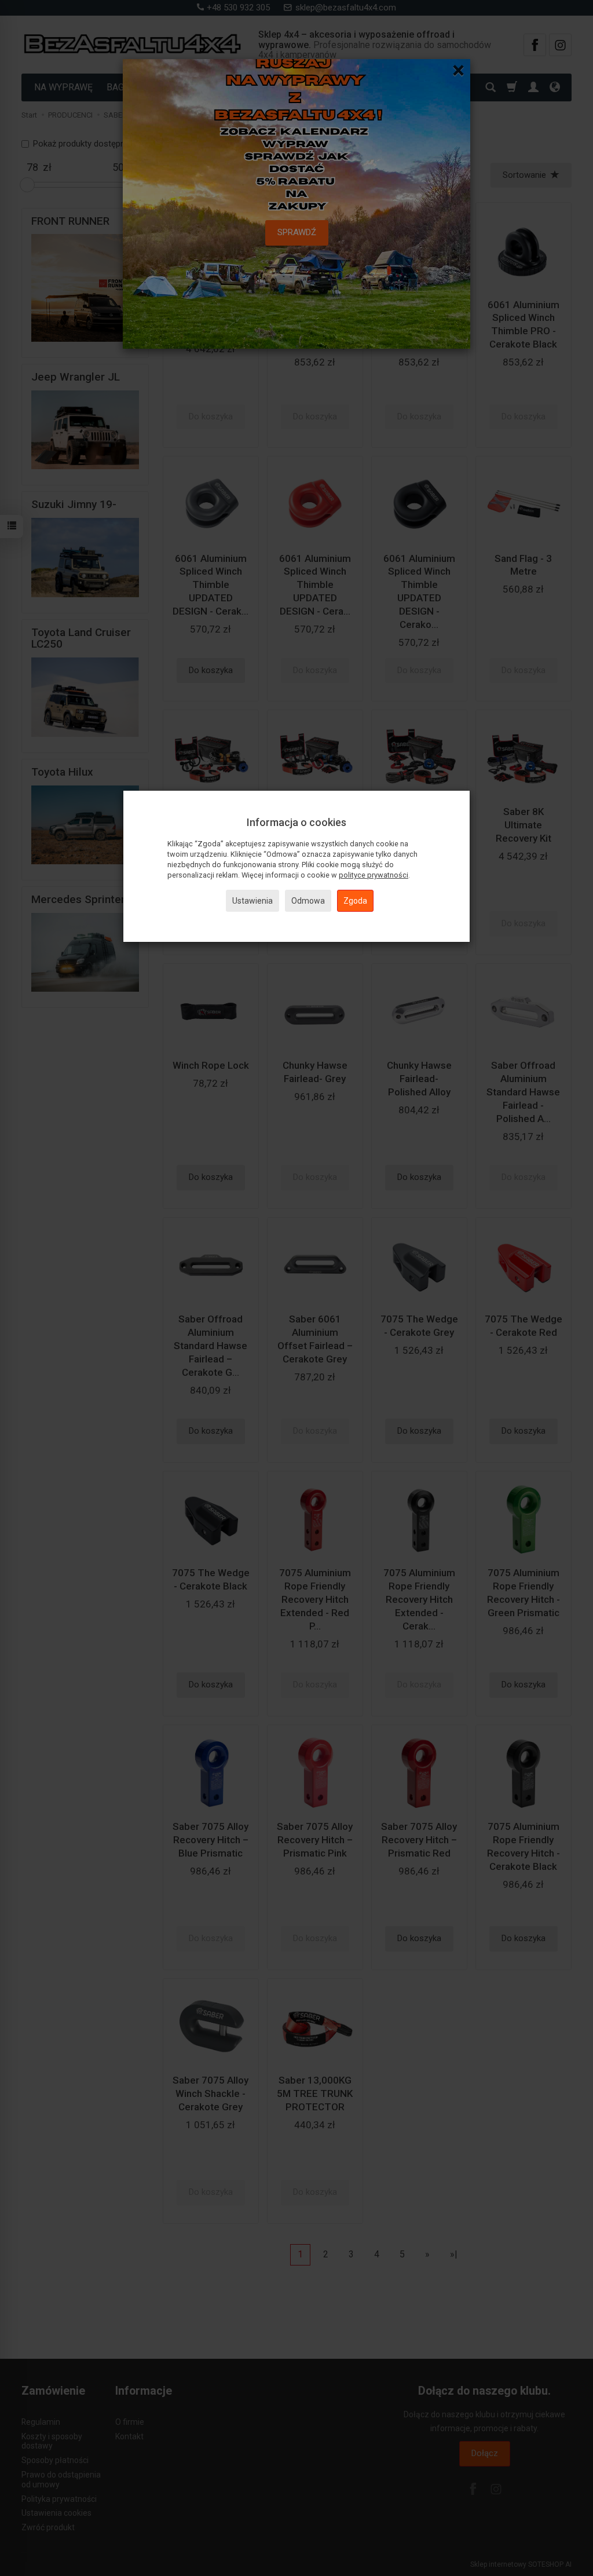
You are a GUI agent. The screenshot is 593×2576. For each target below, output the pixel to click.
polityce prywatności (374, 875)
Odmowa (308, 901)
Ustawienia (252, 901)
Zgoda (355, 901)
